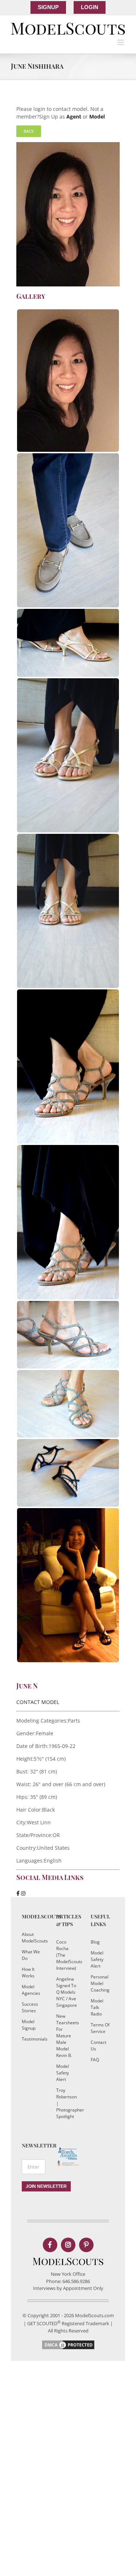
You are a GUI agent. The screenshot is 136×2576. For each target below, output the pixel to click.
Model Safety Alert (63, 2073)
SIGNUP (48, 7)
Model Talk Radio (97, 2007)
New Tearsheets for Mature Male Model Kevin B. (66, 2036)
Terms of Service (100, 2028)
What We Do (31, 1955)
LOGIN (90, 7)
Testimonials (32, 2039)
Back (29, 131)
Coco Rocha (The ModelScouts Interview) (66, 1955)
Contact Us (98, 2045)
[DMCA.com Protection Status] (68, 2343)
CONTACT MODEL (38, 1702)
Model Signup (29, 2025)
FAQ (95, 2060)
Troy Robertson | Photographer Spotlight (66, 2103)
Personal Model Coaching (100, 1983)
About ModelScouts (32, 1938)
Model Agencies (31, 1990)
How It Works (28, 1972)
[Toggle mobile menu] (121, 42)
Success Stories (30, 2007)
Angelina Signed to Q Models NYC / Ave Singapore (66, 1992)
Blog (95, 1942)
